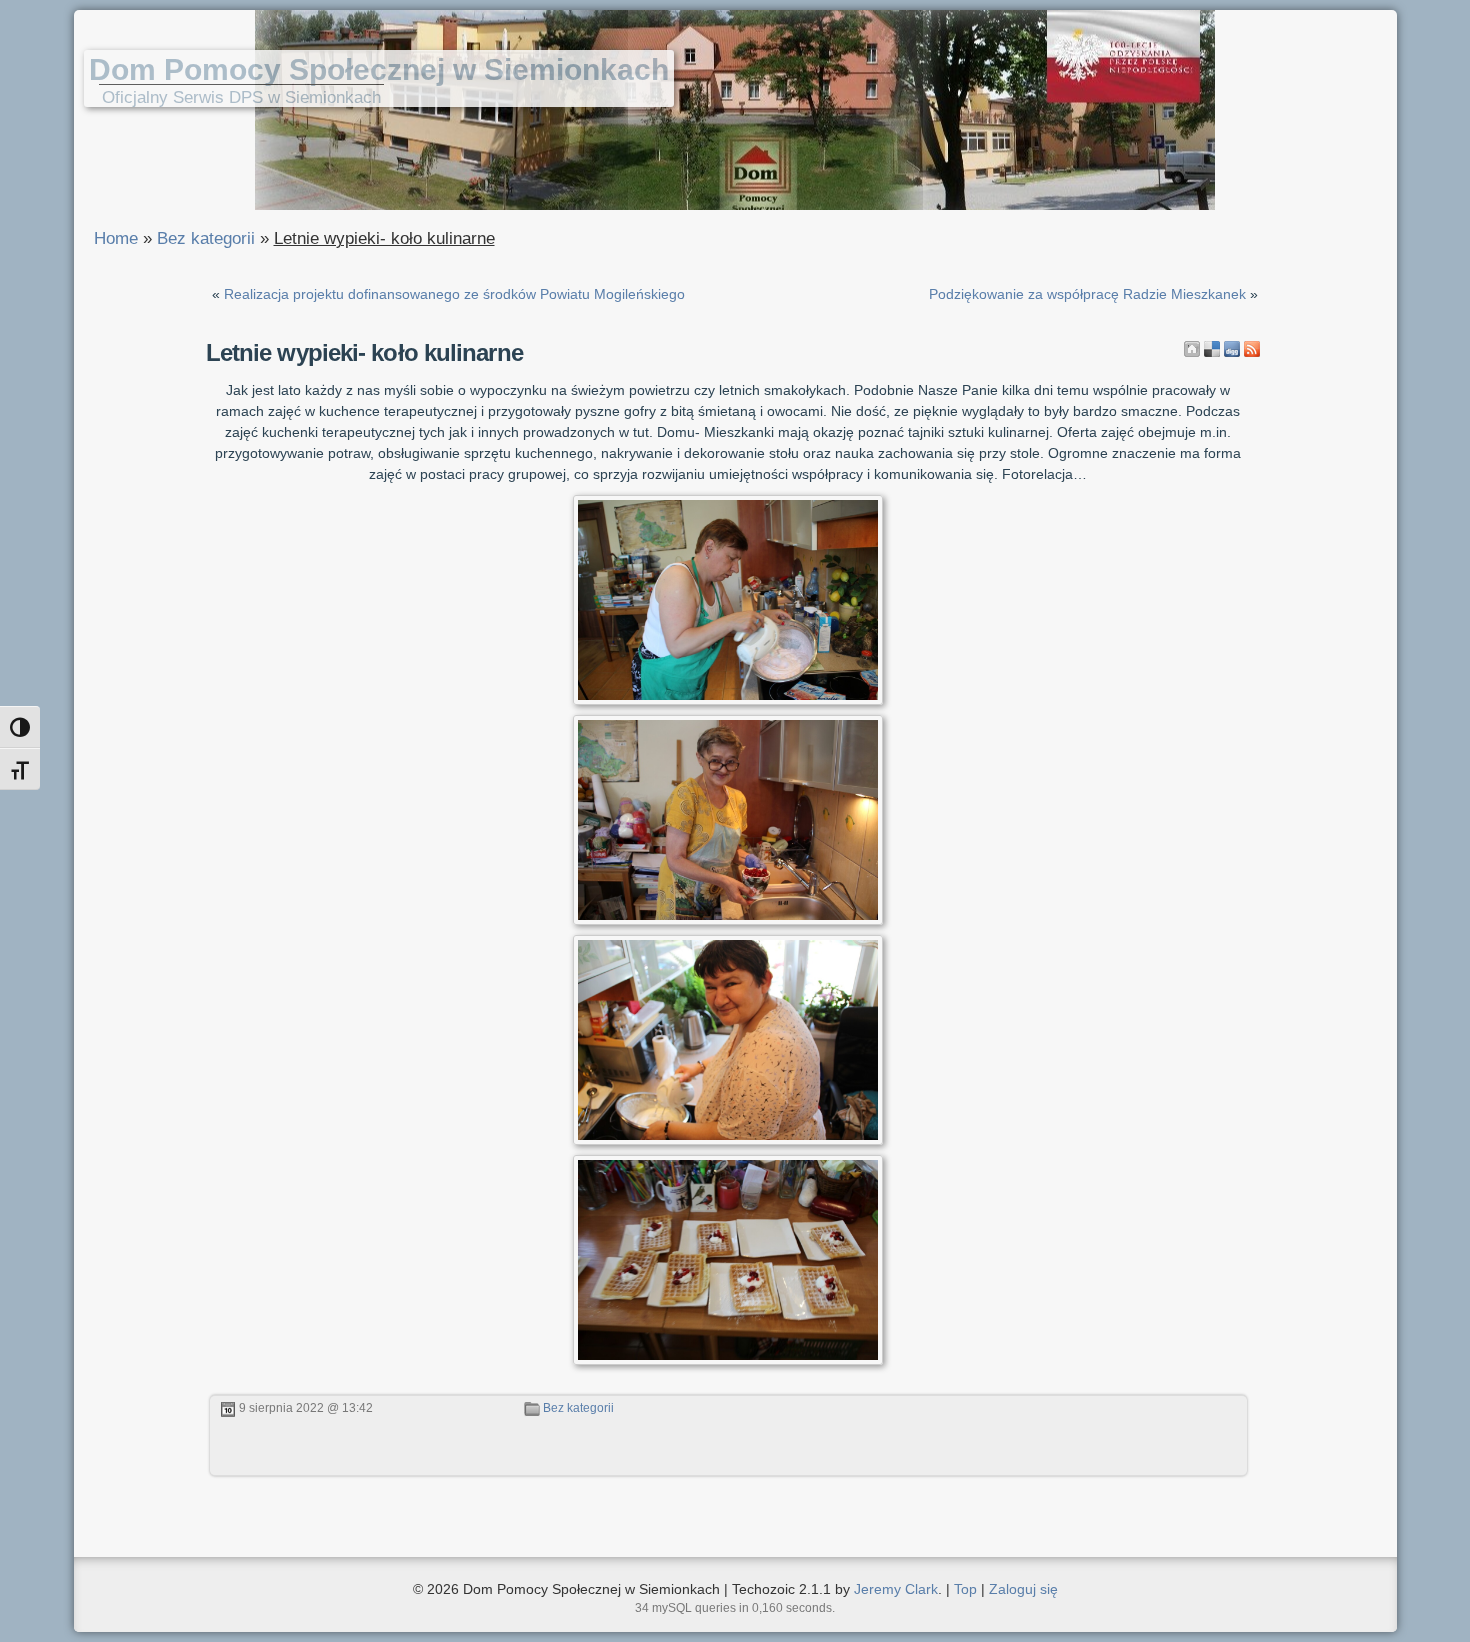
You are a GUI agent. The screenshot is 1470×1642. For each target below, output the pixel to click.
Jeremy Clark (896, 1589)
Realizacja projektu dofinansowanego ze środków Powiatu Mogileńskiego (454, 294)
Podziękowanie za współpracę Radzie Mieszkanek (1087, 294)
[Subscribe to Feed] (1252, 349)
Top (965, 1589)
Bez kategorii (206, 238)
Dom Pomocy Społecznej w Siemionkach (379, 69)
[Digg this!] (1232, 349)
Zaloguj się (1023, 1589)
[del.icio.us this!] (1212, 349)
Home (116, 238)
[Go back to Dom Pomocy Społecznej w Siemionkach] (1192, 349)
